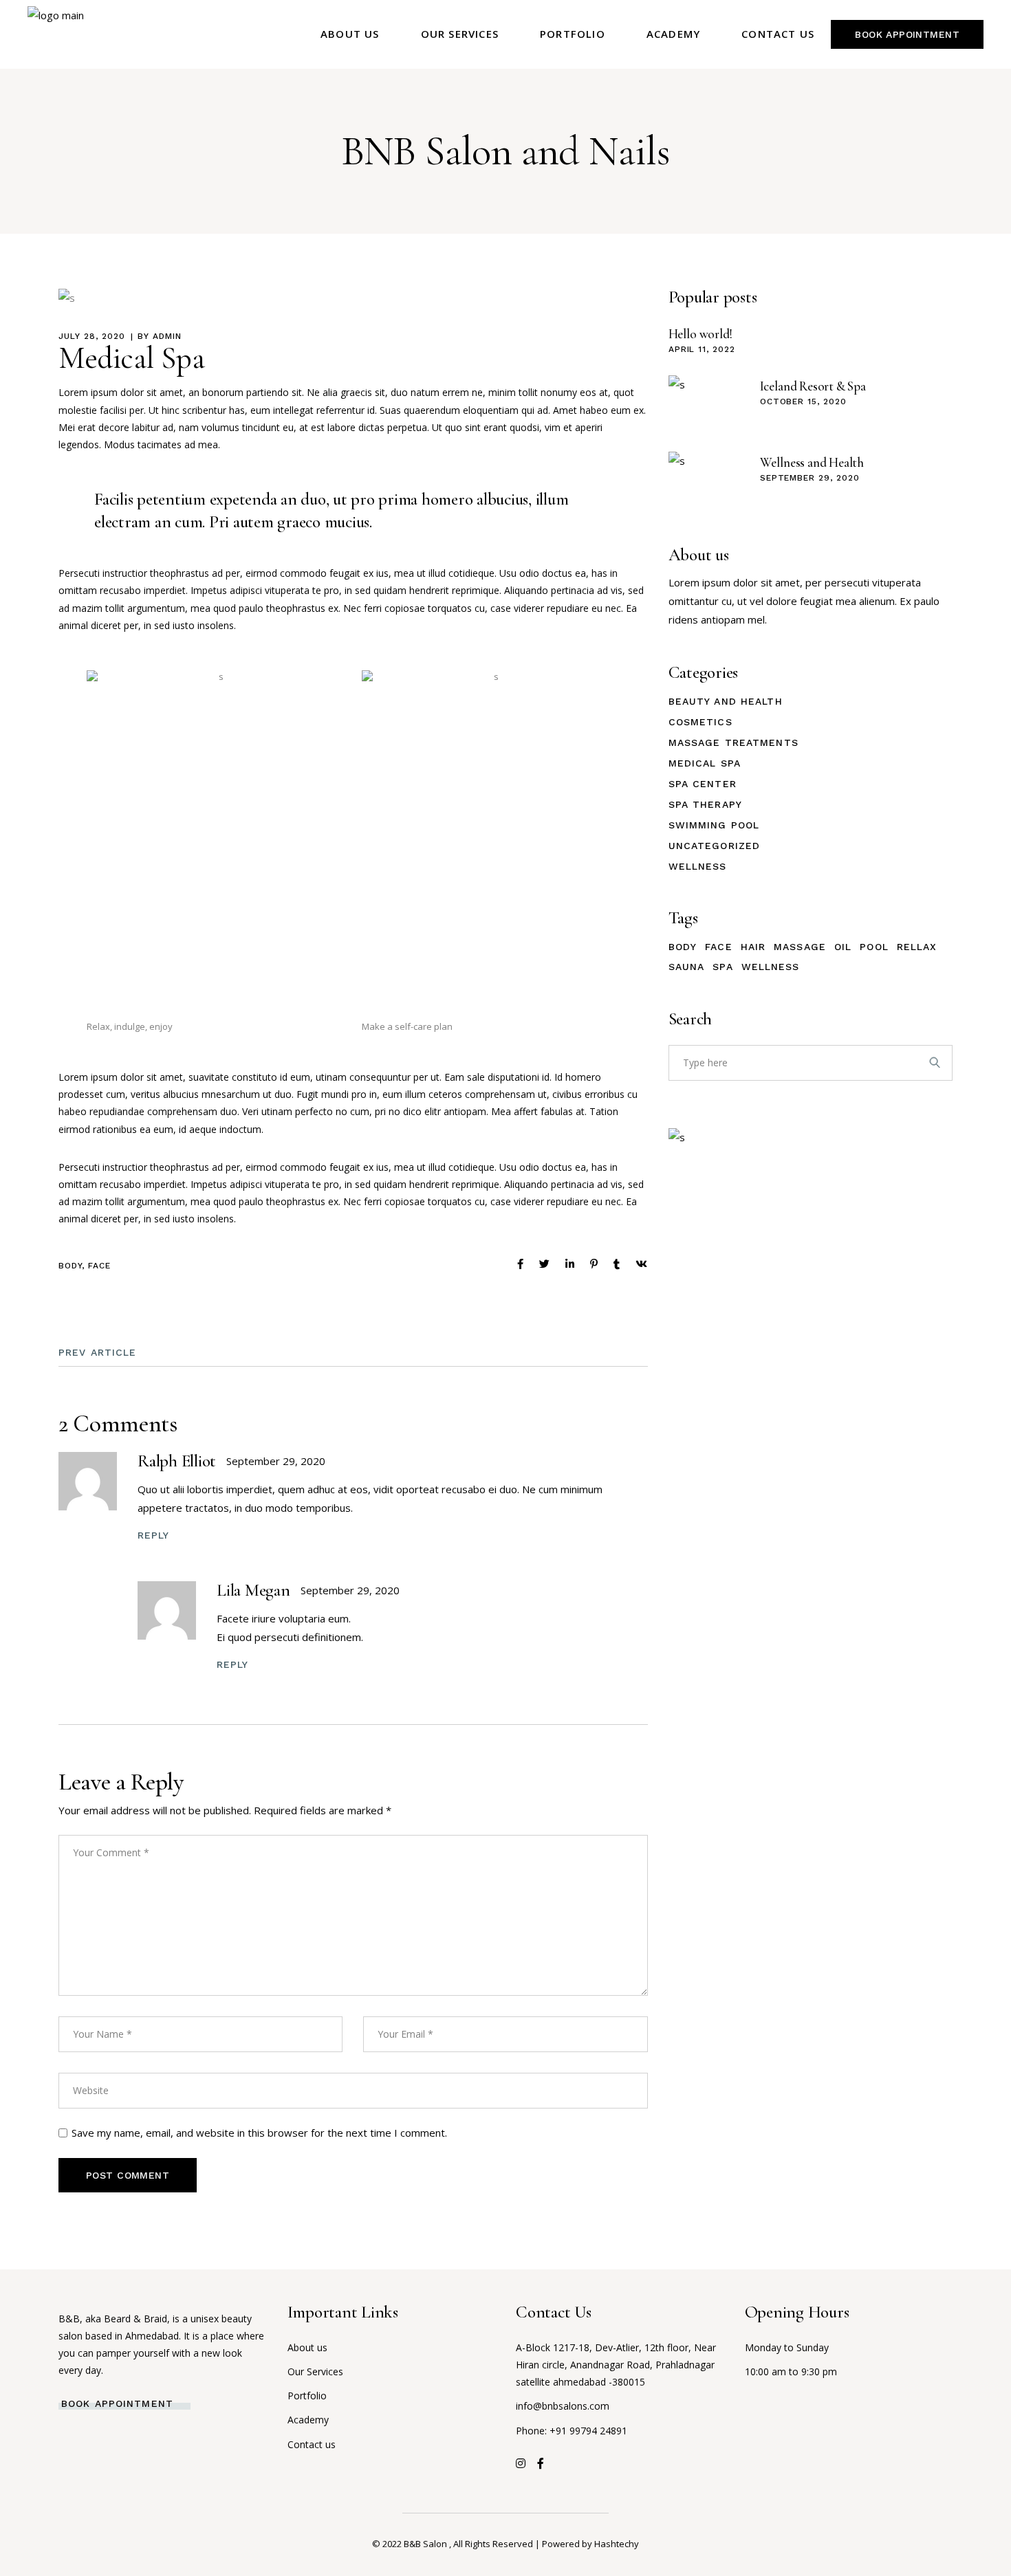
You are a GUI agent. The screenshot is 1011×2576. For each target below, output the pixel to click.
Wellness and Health (812, 462)
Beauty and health (726, 701)
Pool (874, 947)
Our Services (315, 2371)
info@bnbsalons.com (563, 2406)
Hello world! (700, 334)
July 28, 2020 (91, 336)
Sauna (687, 967)
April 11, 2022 (702, 349)
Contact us (312, 2444)
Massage (800, 947)
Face (99, 1266)
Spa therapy (705, 804)
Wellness (698, 866)
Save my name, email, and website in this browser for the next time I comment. (259, 2133)
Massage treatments (733, 742)
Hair (753, 947)
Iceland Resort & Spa (813, 386)
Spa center (703, 784)
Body (70, 1266)
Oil (843, 947)
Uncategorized (715, 846)
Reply (154, 1535)
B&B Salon (426, 2544)
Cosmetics (700, 722)
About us (307, 2347)
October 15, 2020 (803, 401)
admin (167, 336)
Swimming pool (714, 825)
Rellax (917, 947)
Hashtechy (617, 2544)
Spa (722, 967)
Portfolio (307, 2396)
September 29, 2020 (276, 1461)
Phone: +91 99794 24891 (572, 2431)
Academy (308, 2420)
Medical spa (705, 763)
